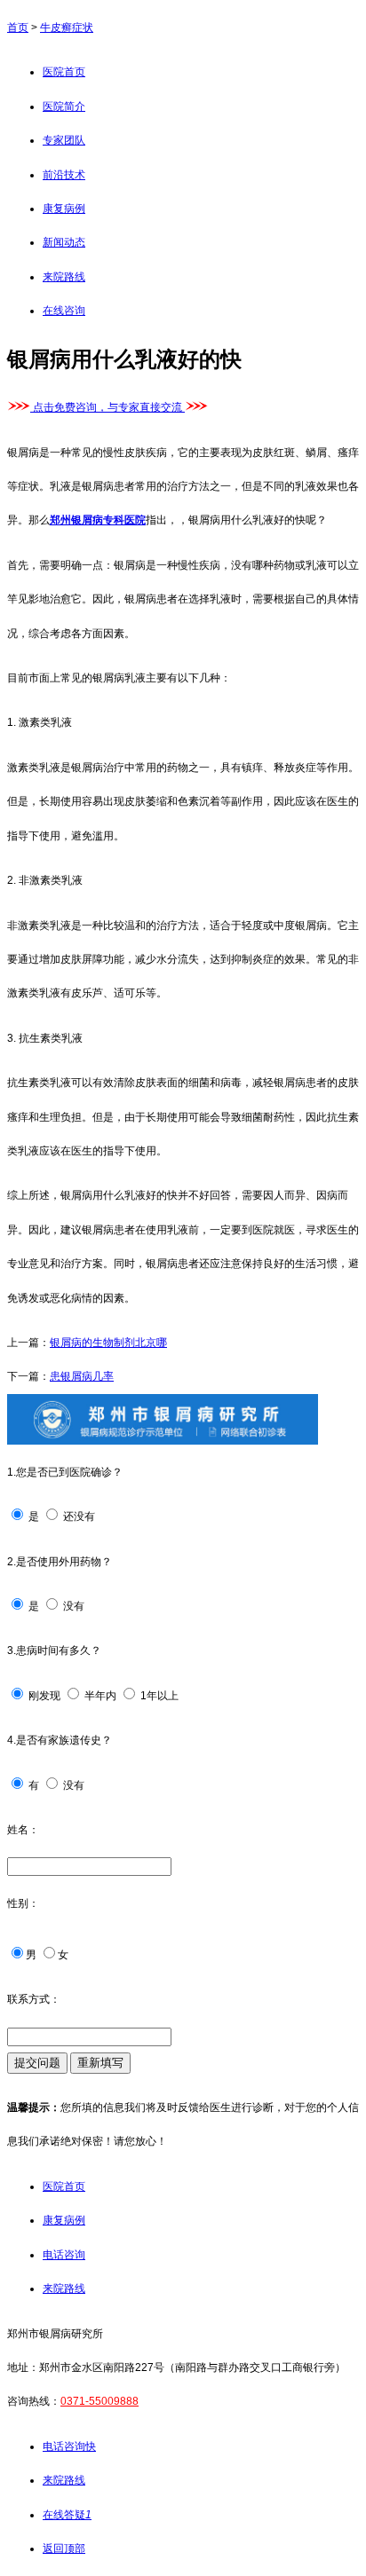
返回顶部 (64, 2548)
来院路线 (64, 277)
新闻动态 (64, 242)
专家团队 (64, 140)
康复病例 (64, 209)
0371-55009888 (99, 2401)
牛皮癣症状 (67, 28)
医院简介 (64, 106)
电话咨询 (64, 2255)
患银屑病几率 (82, 1376)
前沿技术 (64, 175)
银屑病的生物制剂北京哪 (108, 1343)
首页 (18, 28)
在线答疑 (67, 2515)
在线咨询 (64, 311)
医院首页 (64, 72)
